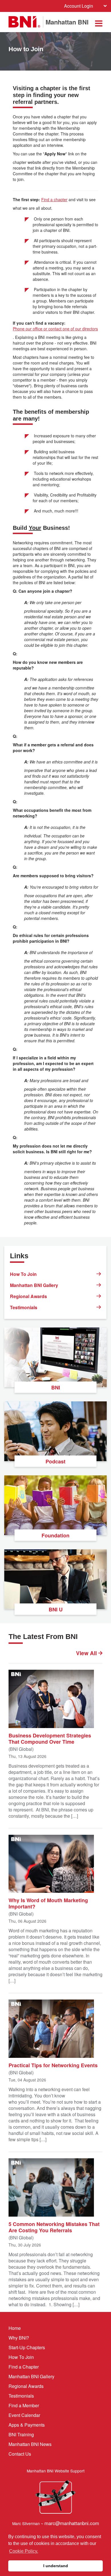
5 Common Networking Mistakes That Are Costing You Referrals (54, 2227)
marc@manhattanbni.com (72, 2523)
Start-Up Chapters (27, 2347)
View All (87, 1653)
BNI (56, 1387)
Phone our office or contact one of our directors (55, 329)
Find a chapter (54, 199)
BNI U (56, 1609)
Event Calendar (24, 2415)
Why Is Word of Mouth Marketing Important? (48, 1903)
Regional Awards (28, 1296)
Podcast (55, 1461)
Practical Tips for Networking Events (53, 2065)
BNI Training (21, 2434)
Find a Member (24, 2405)
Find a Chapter (24, 2367)
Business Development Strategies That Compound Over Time (50, 1738)
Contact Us (20, 2454)
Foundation (55, 1535)
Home (15, 2328)
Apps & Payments (27, 2425)
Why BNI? (19, 2338)
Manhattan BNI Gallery (34, 1285)
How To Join (23, 1274)
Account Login (79, 6)
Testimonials (24, 1307)
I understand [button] (56, 2566)
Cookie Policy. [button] (24, 2551)
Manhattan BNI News (30, 2444)
